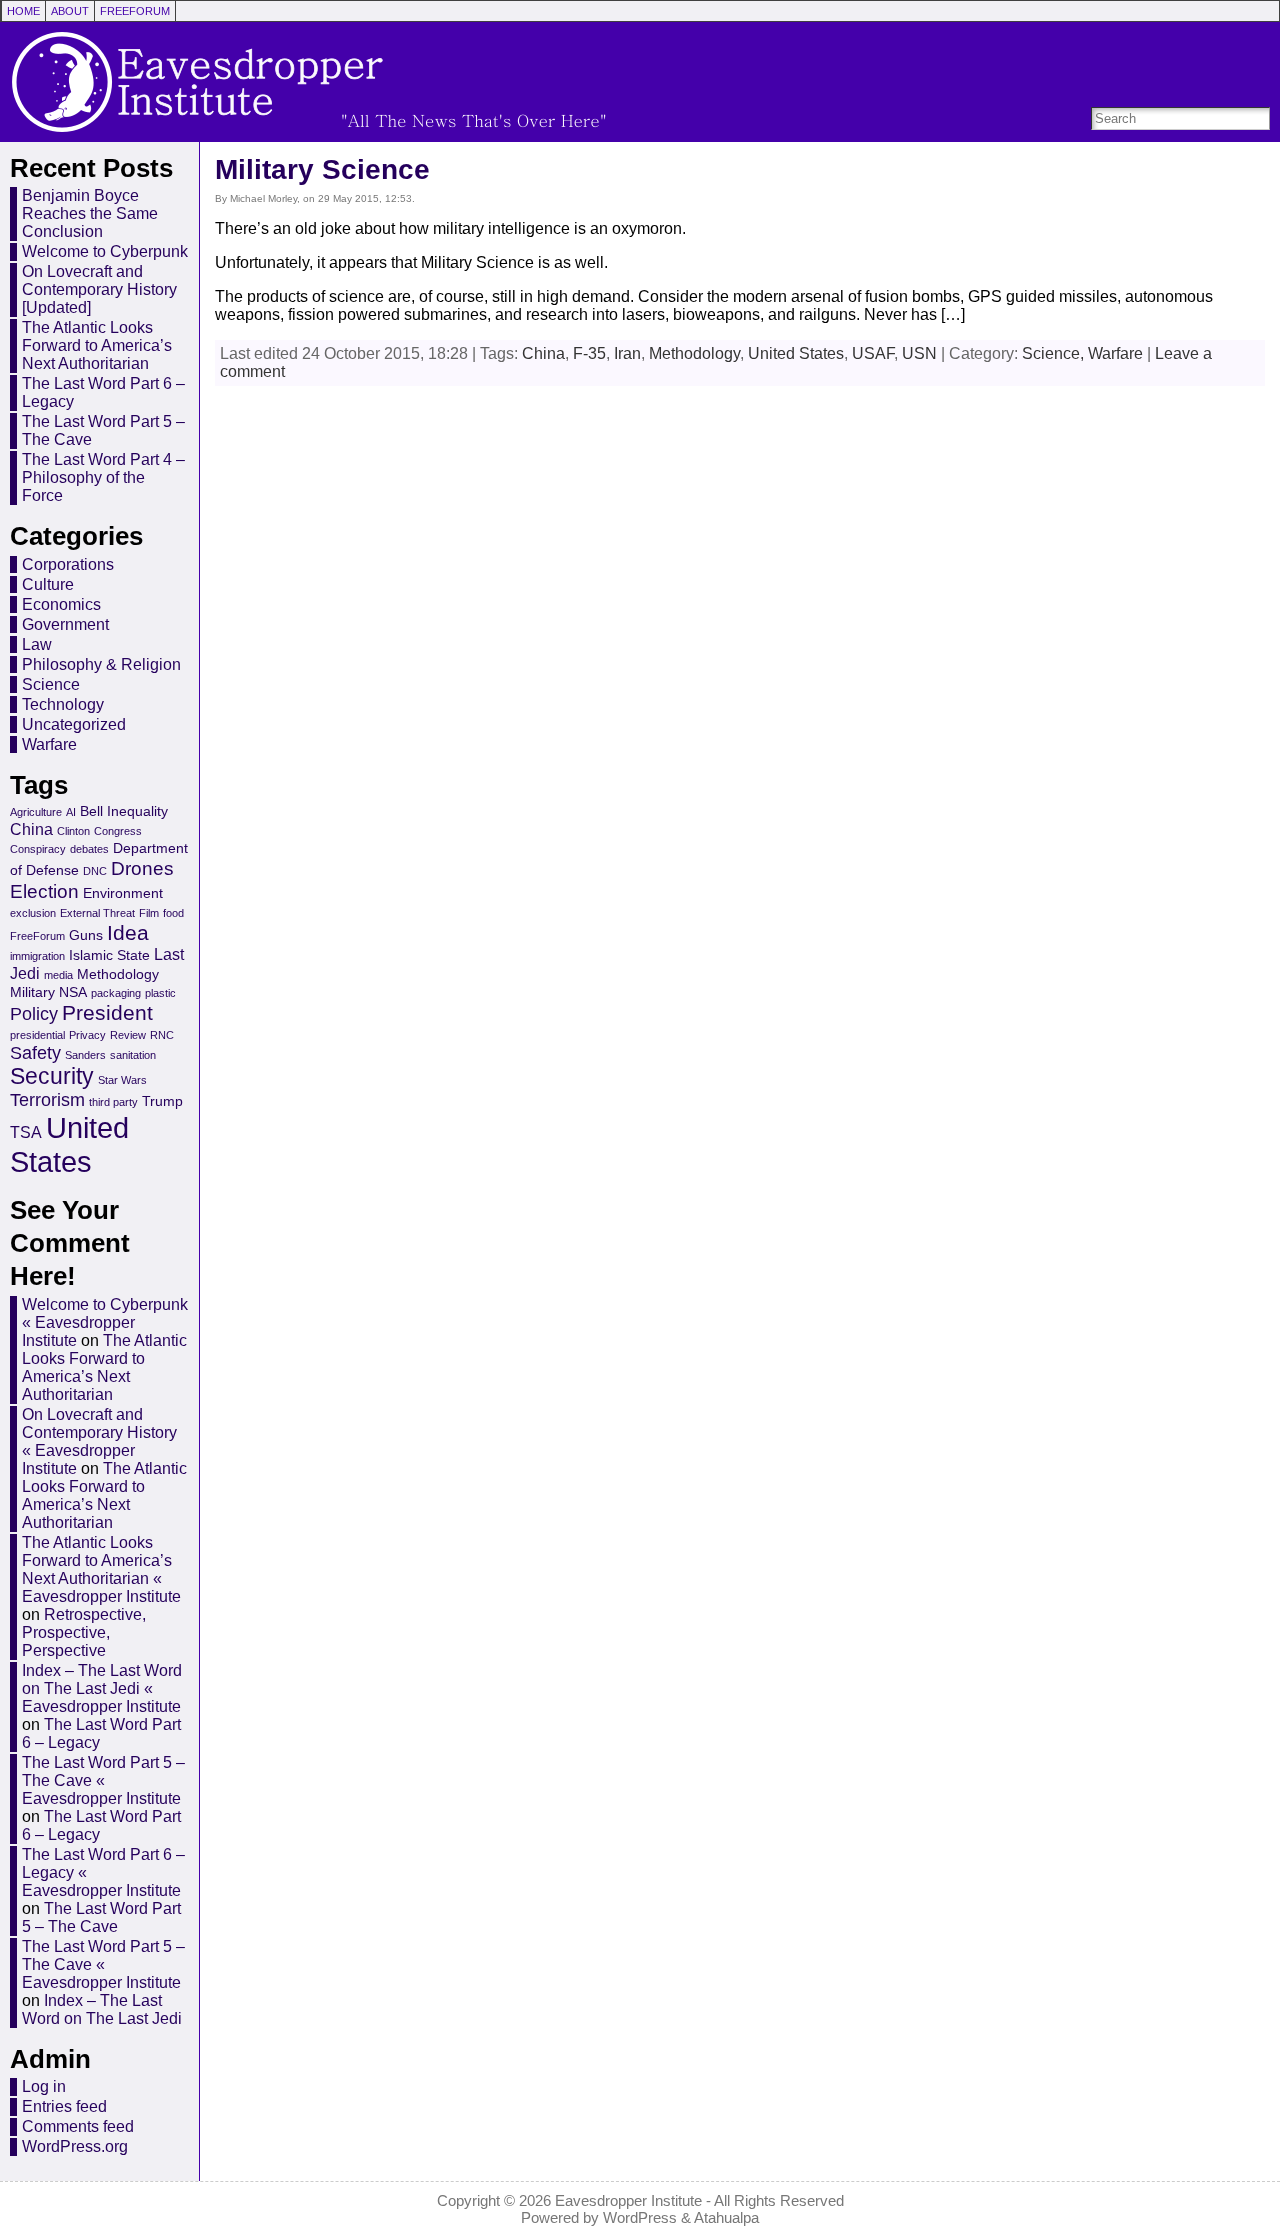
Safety (35, 1053)
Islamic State (109, 955)
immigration (37, 956)
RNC (162, 1035)
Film (149, 913)
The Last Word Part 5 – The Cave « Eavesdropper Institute (103, 1780)
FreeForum (37, 936)
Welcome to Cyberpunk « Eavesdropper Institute (105, 1322)
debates (89, 849)
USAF (873, 353)
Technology (63, 704)
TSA (26, 1132)
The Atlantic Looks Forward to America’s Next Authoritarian (97, 345)
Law (37, 644)
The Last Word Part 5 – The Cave (101, 1917)
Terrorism (47, 1100)
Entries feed (64, 2106)
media (58, 975)
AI (71, 812)
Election (44, 891)
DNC (95, 871)
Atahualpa (726, 2217)
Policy (34, 1014)
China (31, 829)
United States (69, 1144)
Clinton (73, 831)
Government (65, 624)
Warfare (49, 744)
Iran (627, 353)
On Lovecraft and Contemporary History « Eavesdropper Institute (99, 1441)
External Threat (97, 913)
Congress (118, 831)
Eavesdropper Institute (628, 2200)
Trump (162, 1101)
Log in (44, 2086)
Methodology (118, 974)
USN (919, 353)
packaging (116, 993)
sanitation (133, 1055)
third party (113, 1102)
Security (52, 1076)
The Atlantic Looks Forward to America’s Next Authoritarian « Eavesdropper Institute (101, 1569)
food (173, 913)
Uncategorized (74, 724)
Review (128, 1035)
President (107, 1012)
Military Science (322, 169)
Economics (61, 604)
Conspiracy (38, 849)
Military (32, 992)
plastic (160, 993)
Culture (48, 584)
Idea (128, 932)
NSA (73, 992)
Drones (142, 868)
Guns (86, 935)
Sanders (85, 1055)
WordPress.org (75, 2146)
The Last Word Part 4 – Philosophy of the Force (103, 477)
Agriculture (36, 812)
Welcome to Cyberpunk (105, 251)
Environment (123, 893)
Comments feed (78, 2126)
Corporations (68, 564)
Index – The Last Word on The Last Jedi (102, 2009)
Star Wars (122, 1080)
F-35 (589, 353)
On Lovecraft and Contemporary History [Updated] (99, 289)
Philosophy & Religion (101, 664)
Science (51, 684)
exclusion (33, 913)
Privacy (87, 1035)
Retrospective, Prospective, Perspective (84, 1632)
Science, (1055, 353)
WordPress (640, 2217)
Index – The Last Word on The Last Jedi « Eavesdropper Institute (102, 1688)
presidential (37, 1035)
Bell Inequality (124, 811)
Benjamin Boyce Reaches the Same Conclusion (90, 213)
